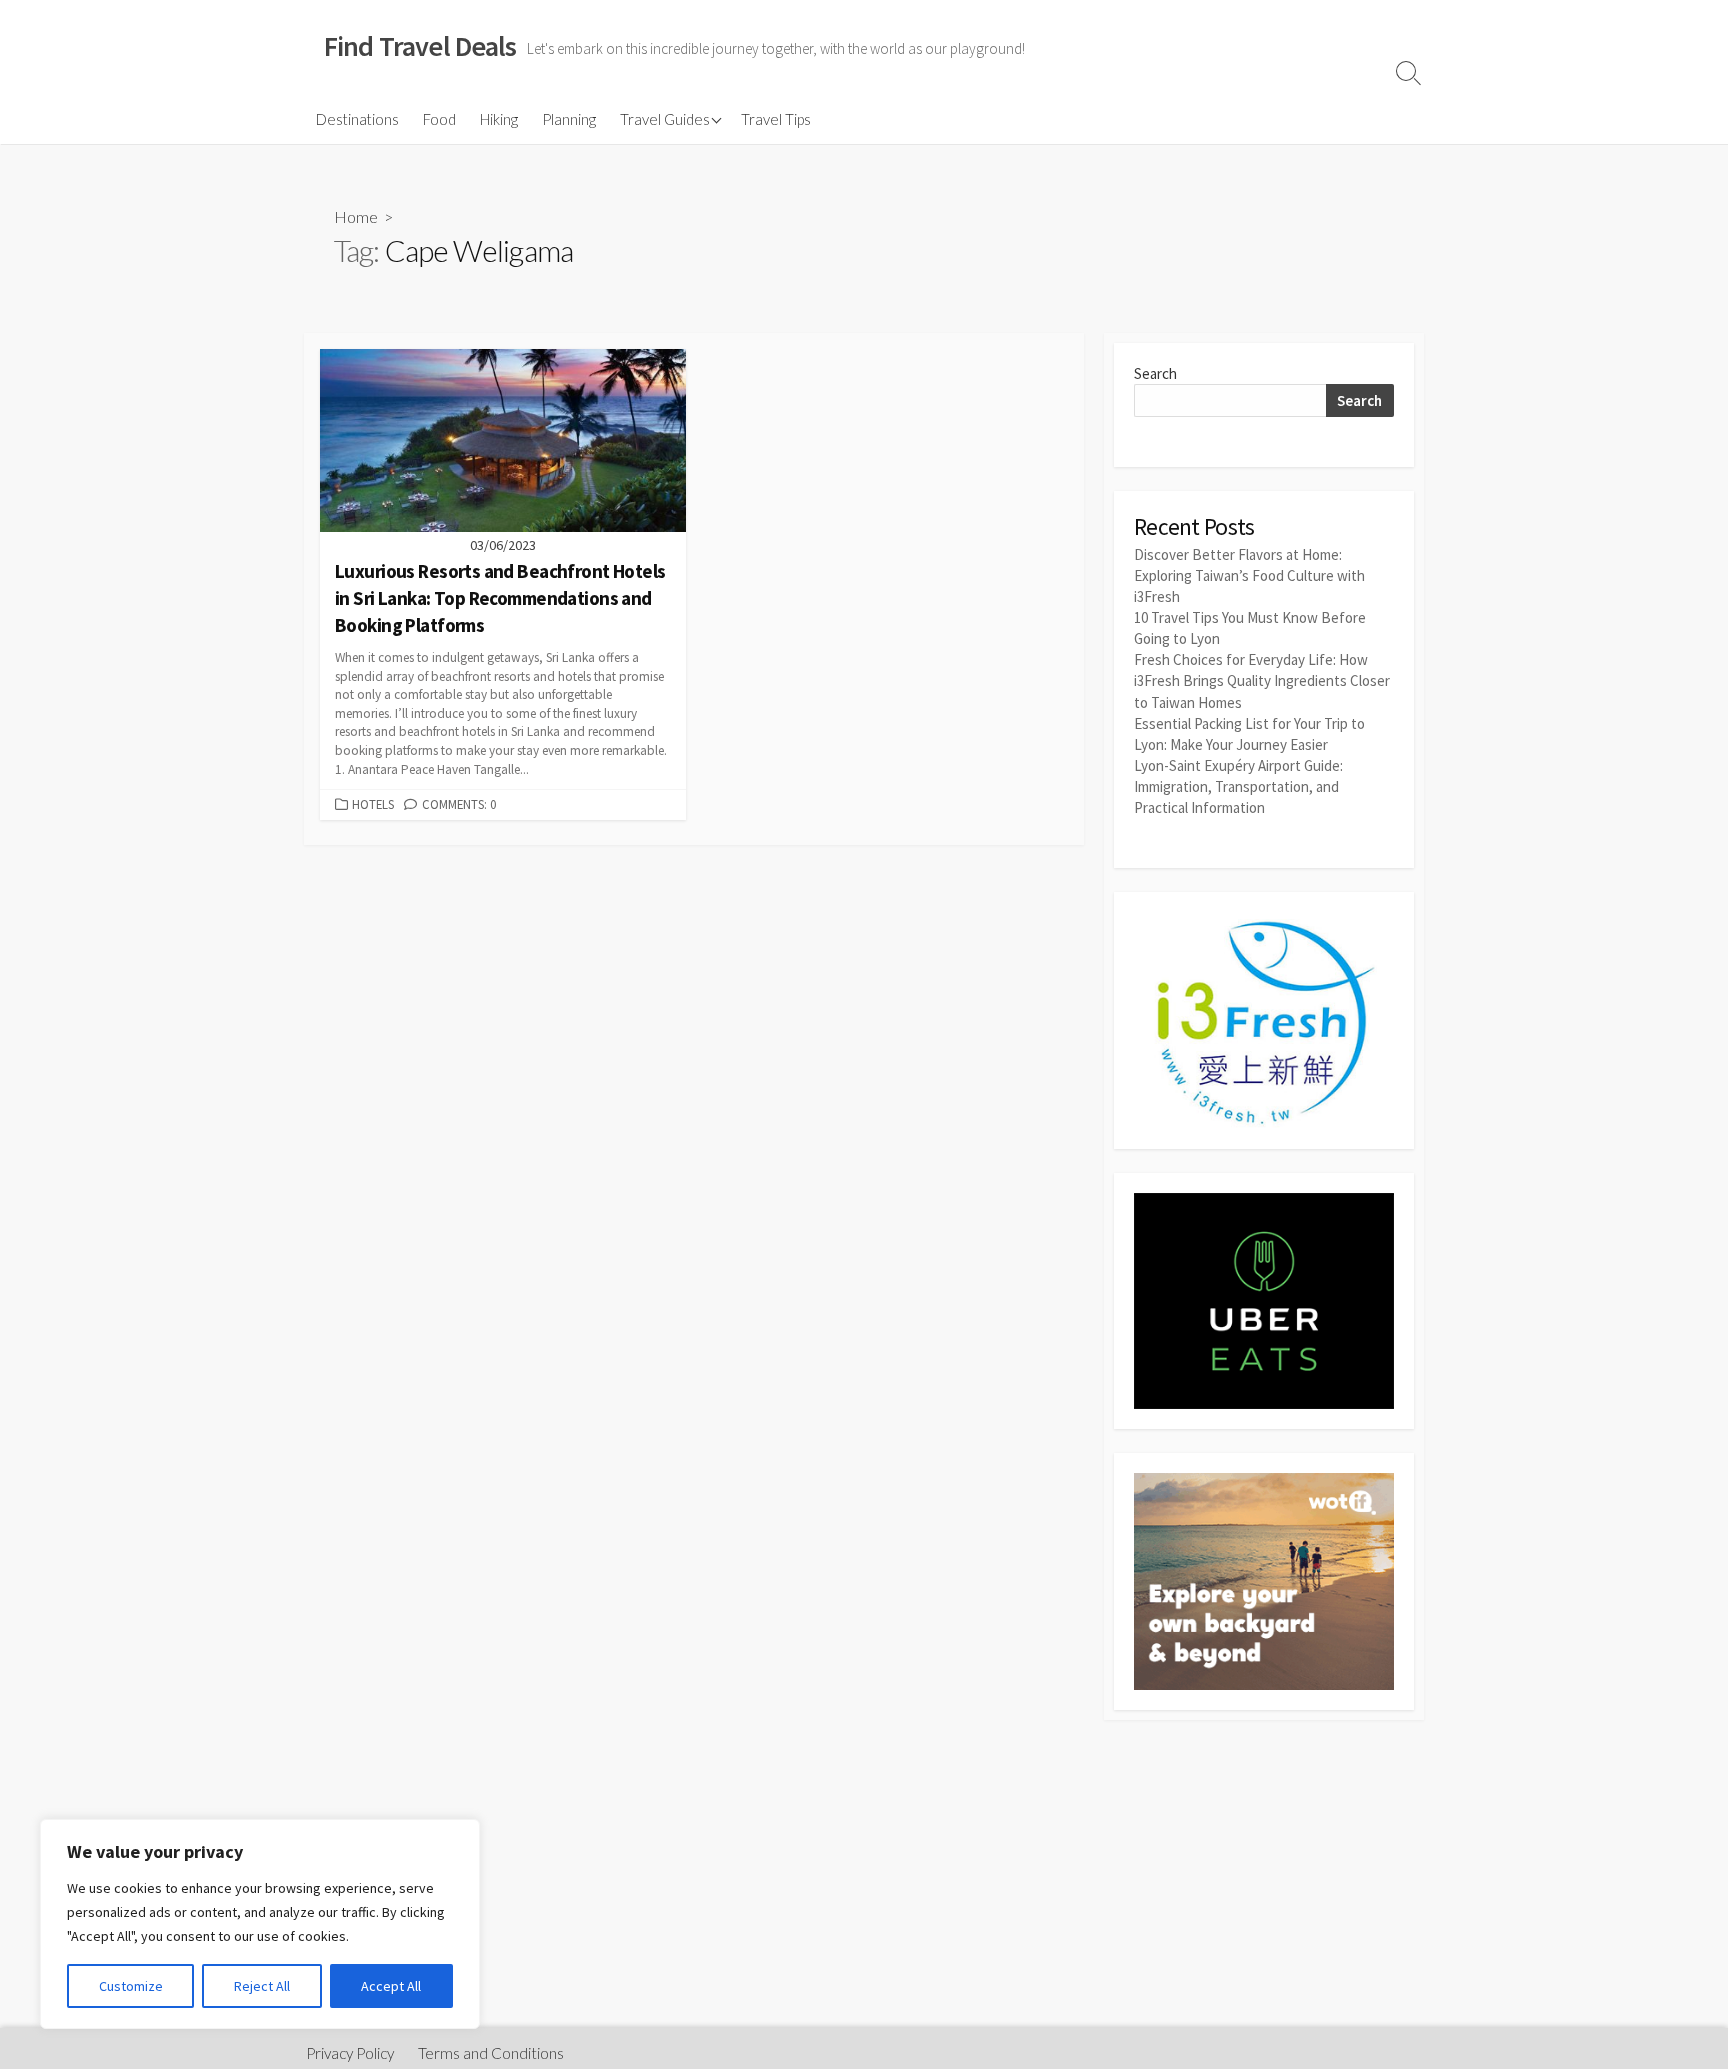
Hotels (373, 804)
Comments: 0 (459, 804)
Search (1155, 373)
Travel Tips (776, 119)
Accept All (391, 1986)
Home (356, 216)
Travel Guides (665, 119)
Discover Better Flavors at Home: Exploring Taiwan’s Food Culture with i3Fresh (1249, 575)
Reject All (262, 1986)
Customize (131, 1986)
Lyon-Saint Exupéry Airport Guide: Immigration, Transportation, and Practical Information (1238, 786)
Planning (569, 119)
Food (439, 119)
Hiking (499, 119)
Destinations (357, 119)
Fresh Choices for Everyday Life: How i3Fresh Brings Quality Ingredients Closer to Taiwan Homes (1262, 680)
